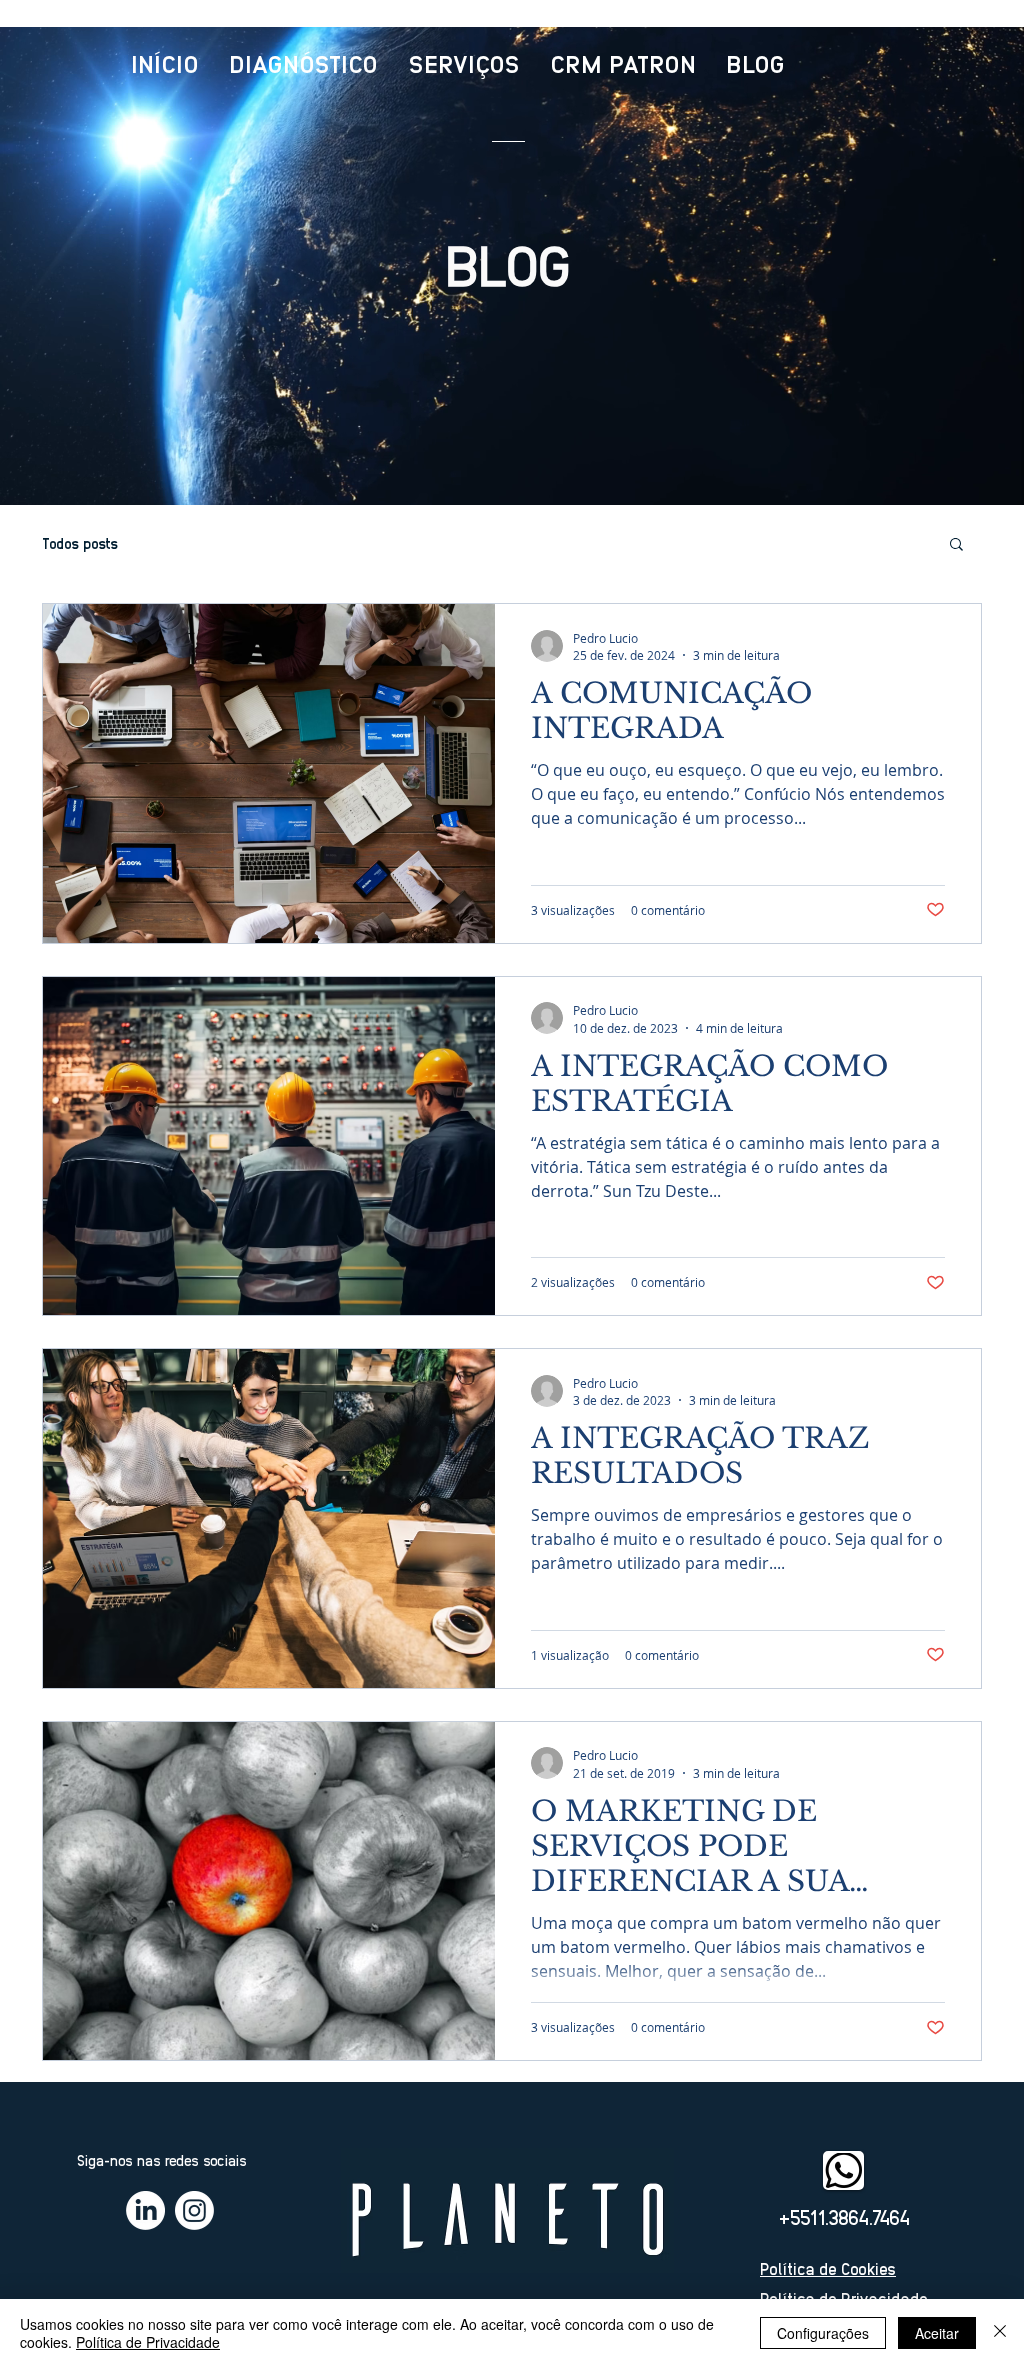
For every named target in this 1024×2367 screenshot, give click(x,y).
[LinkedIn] (145, 2210)
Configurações (823, 2333)
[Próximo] (882, 266)
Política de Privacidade (148, 2342)
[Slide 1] (512, 455)
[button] (956, 545)
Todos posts (80, 543)
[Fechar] (1000, 2333)
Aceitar (937, 2333)
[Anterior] (141, 266)
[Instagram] (194, 2210)
